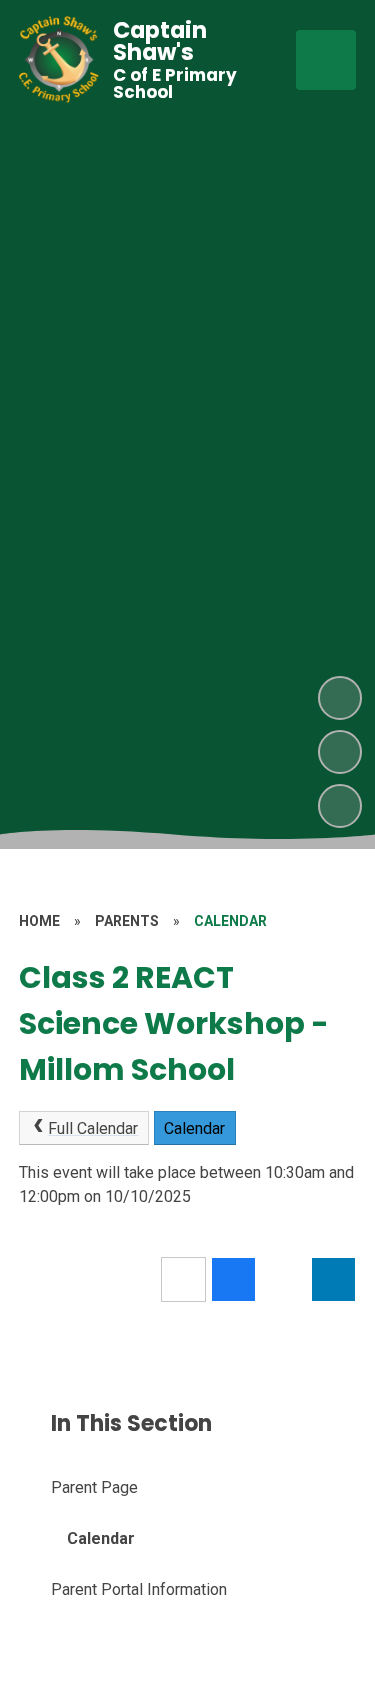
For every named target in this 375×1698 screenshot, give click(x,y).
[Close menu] (326, 60)
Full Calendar (93, 1128)
